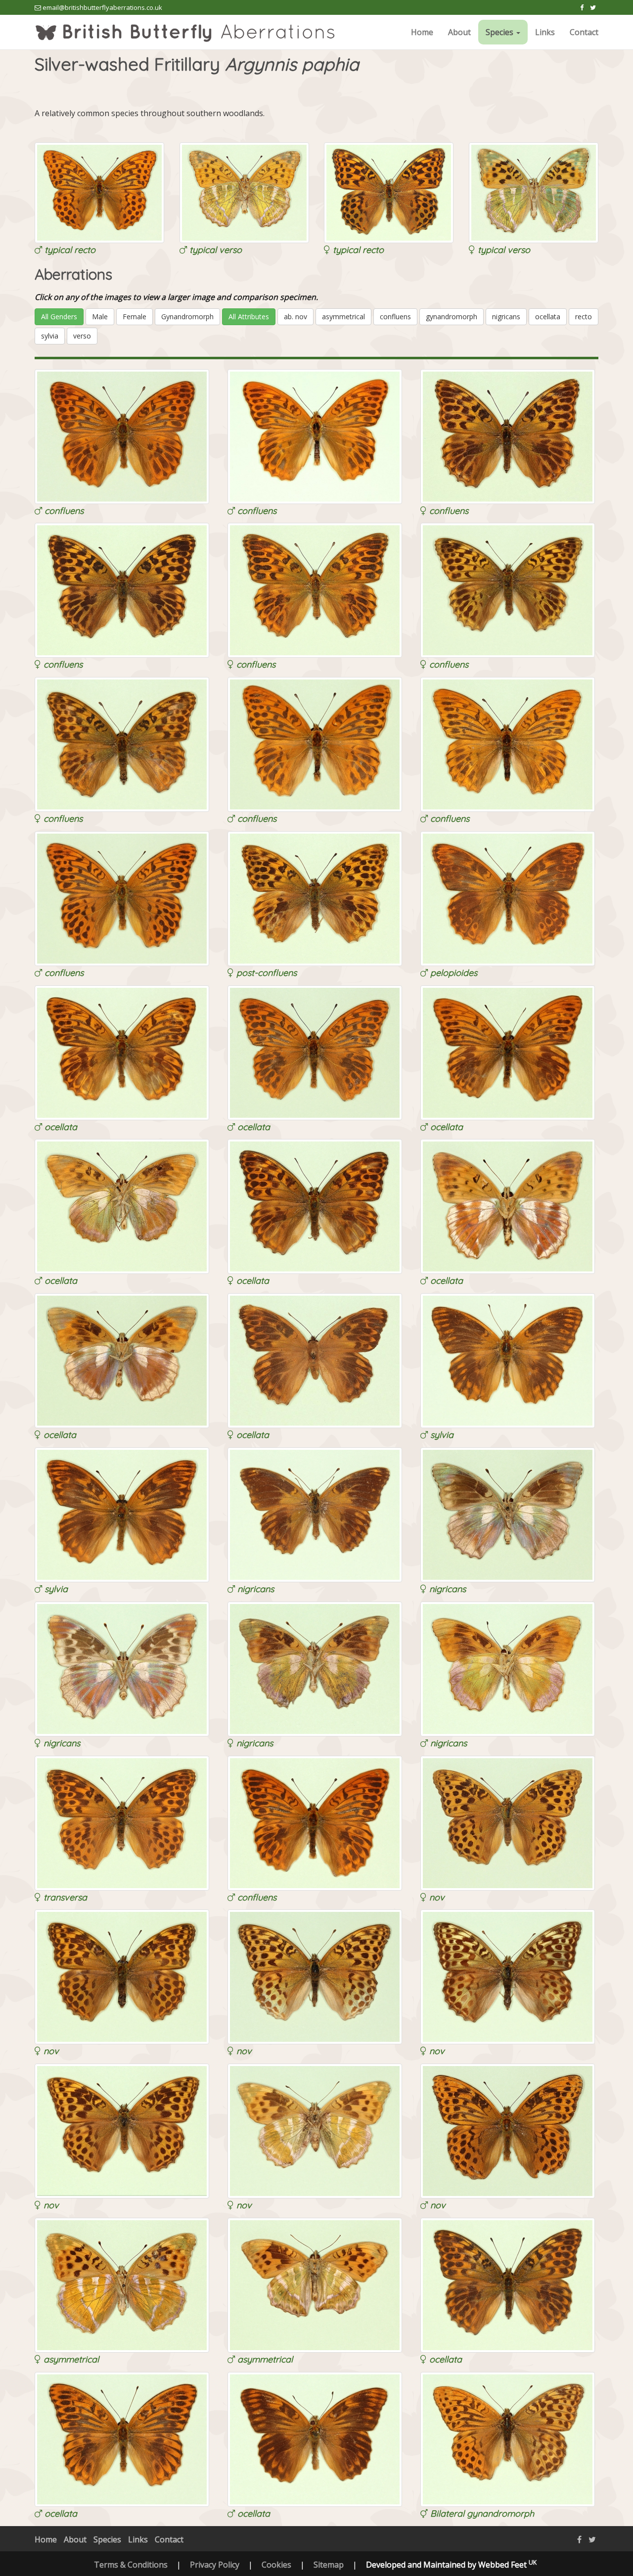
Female (135, 317)
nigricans (506, 317)
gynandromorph (452, 317)
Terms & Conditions (131, 2565)
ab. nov (295, 317)
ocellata (548, 317)
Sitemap (329, 2565)
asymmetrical (343, 317)
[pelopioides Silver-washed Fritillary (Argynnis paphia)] (508, 898)
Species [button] (500, 32)
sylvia (50, 336)
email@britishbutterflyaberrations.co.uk (102, 7)
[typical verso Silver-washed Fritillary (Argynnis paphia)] (244, 192)
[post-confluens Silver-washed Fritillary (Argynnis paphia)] (315, 898)
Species (107, 2539)
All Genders (59, 317)
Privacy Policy (215, 2565)
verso (82, 336)
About (459, 32)
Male (100, 317)
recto (584, 317)
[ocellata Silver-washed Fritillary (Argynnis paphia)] (122, 1052)
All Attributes (249, 317)
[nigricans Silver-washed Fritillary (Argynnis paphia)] (315, 1514)
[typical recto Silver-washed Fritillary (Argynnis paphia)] (99, 192)
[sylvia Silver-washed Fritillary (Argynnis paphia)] (508, 1360)
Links (545, 32)
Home (422, 32)
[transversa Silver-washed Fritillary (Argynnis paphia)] (122, 1822)
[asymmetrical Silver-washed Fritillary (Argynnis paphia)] (122, 2284)
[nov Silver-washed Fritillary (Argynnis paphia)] (508, 1822)
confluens (395, 317)
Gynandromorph (187, 317)
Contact (584, 32)
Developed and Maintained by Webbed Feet (451, 2565)
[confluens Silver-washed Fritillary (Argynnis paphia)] (122, 436)
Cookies (276, 2565)
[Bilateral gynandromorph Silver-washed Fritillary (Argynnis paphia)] (508, 2439)
